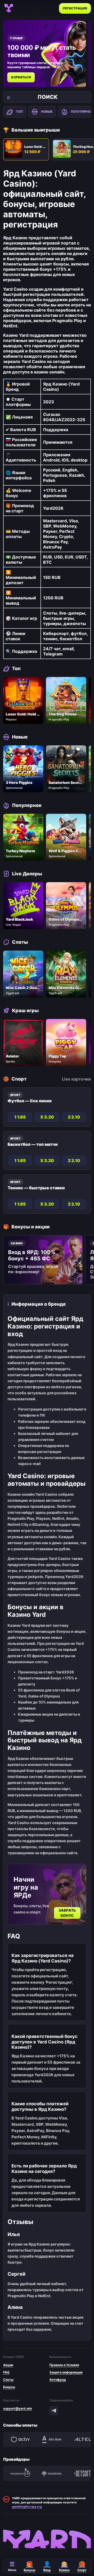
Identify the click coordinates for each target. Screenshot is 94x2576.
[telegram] (54, 2411)
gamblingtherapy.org (27, 2507)
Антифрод (58, 2380)
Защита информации (66, 2372)
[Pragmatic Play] (20, 2474)
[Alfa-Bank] (52, 2439)
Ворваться (21, 77)
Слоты (8, 2380)
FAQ (6, 2372)
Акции (8, 2365)
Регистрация (75, 8)
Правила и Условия (64, 2365)
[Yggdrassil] (52, 2474)
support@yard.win (17, 2408)
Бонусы (9, 2387)
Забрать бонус (67, 1913)
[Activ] (20, 2439)
